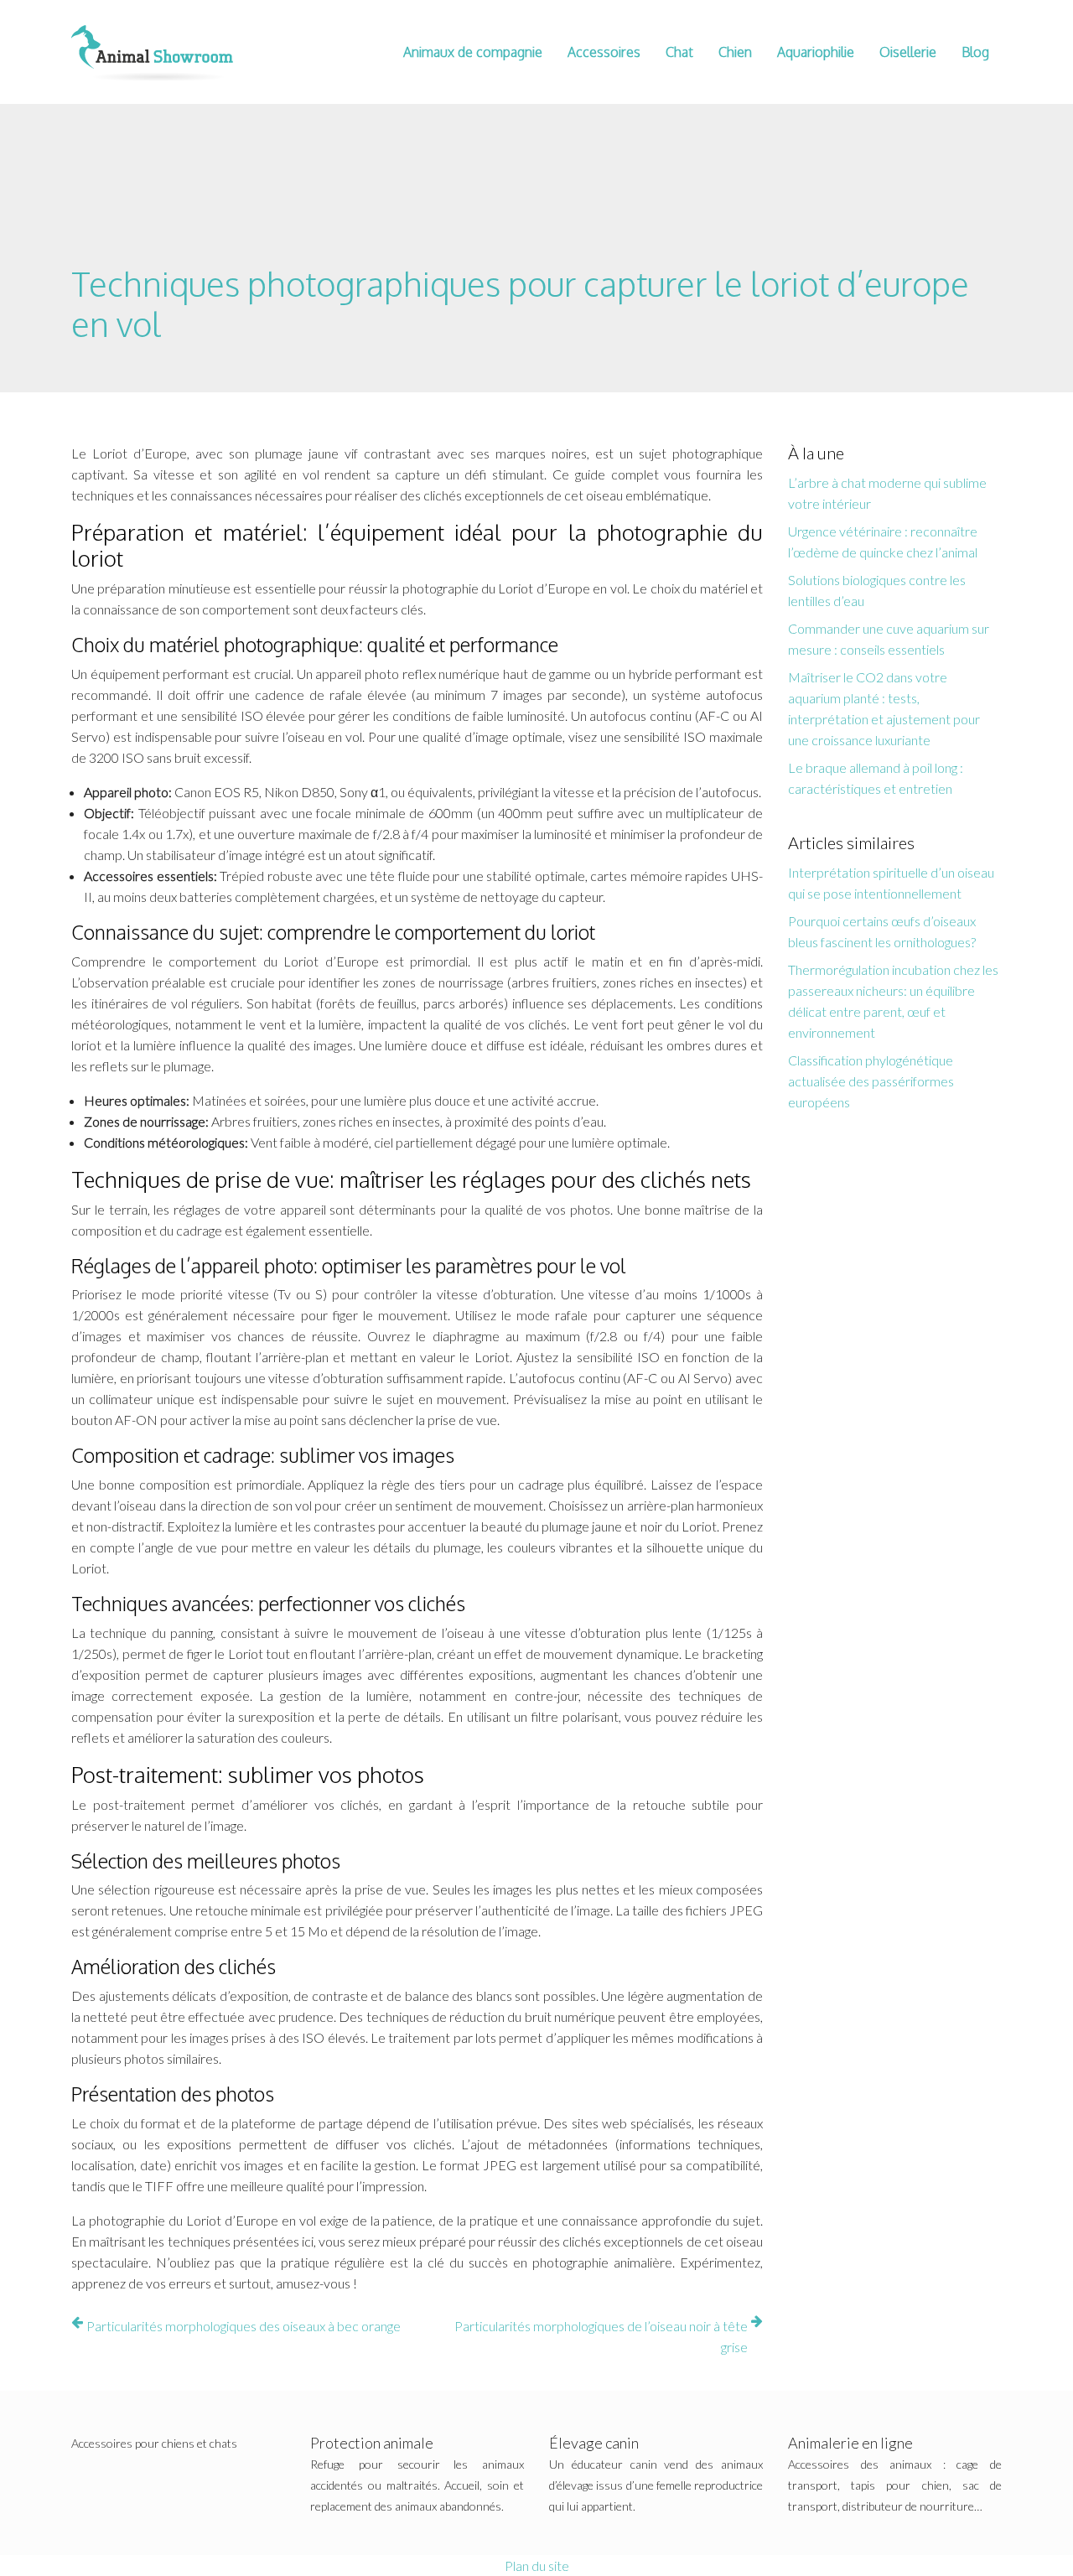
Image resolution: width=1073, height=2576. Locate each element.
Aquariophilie (816, 52)
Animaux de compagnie (473, 52)
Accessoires (604, 52)
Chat (679, 52)
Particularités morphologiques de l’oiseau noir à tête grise (601, 2336)
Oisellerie (908, 52)
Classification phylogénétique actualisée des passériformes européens (871, 1081)
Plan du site (537, 2566)
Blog (975, 52)
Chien (735, 52)
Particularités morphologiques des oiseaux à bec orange (244, 2326)
